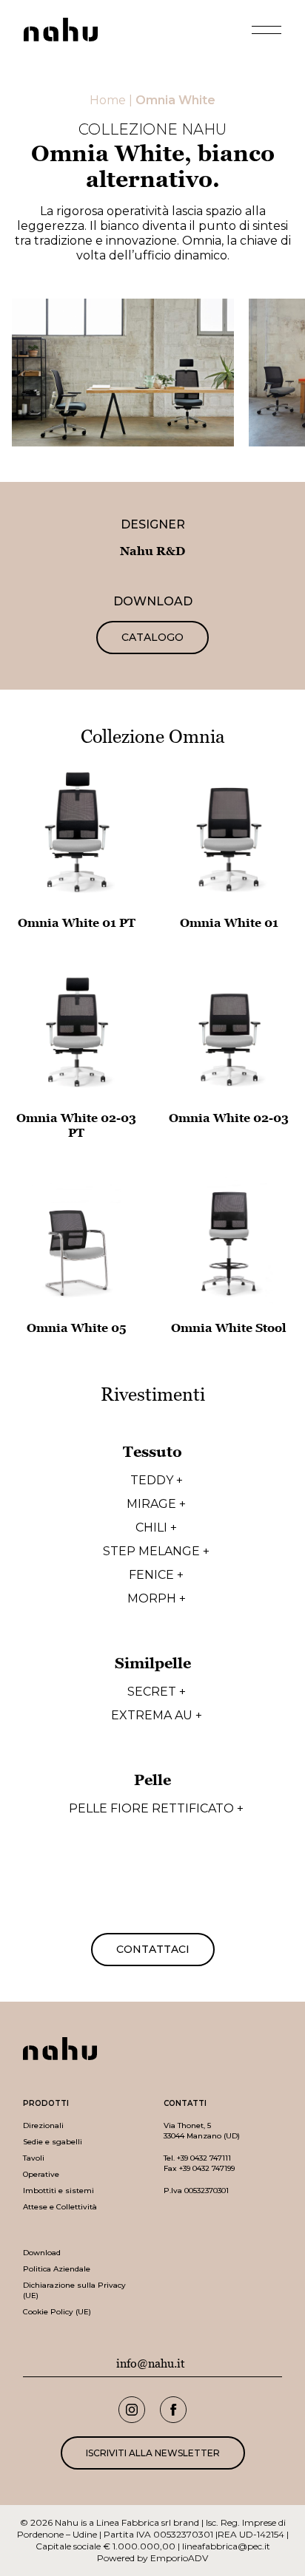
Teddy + (157, 1481)
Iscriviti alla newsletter (153, 2453)
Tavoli (34, 2158)
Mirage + (156, 1504)
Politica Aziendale (57, 2269)
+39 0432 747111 (204, 2158)
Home (108, 100)
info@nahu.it (151, 2364)
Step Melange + (156, 1552)
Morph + (157, 1599)
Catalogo (152, 637)
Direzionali (43, 2125)
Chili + (156, 1528)
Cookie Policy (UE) (57, 2312)
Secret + (157, 1692)
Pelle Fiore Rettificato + (156, 1809)
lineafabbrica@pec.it (226, 2546)
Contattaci (153, 1949)
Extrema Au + (157, 1716)
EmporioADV (179, 2558)
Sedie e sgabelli (53, 2142)
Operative (41, 2174)
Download (42, 2253)
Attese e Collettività (60, 2207)
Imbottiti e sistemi (58, 2191)
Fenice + (156, 1575)
